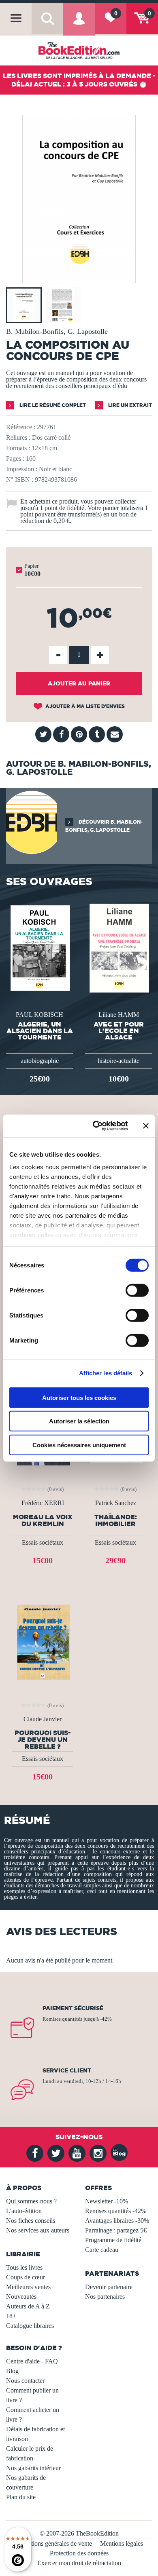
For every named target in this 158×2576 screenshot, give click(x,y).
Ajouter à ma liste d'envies (84, 706)
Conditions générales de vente (54, 2543)
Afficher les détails (106, 1373)
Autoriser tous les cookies (79, 1397)
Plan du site (21, 2497)
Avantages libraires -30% (117, 2221)
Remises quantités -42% (116, 2211)
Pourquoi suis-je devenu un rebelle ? (43, 1739)
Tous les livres (24, 2267)
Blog (12, 2371)
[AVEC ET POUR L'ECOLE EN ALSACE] (118, 948)
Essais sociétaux (43, 1542)
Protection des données (79, 2553)
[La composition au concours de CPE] (79, 277)
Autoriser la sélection (79, 1421)
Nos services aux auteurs (38, 2230)
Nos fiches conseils (31, 2221)
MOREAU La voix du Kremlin (43, 1520)
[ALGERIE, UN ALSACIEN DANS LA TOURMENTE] (39, 948)
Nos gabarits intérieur (33, 2468)
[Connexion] (79, 24)
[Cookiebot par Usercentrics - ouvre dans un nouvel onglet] (96, 1126)
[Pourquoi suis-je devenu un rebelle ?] (43, 1641)
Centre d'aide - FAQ (32, 2361)
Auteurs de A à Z (28, 2306)
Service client (67, 2070)
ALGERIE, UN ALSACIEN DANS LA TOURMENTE (40, 1031)
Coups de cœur (26, 2277)
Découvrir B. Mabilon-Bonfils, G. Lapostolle (104, 826)
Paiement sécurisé (73, 2008)
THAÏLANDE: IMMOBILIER (116, 1520)
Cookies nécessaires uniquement (79, 1445)
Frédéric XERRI (43, 1503)
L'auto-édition (24, 2211)
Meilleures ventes (28, 2287)
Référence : (21, 427)
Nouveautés (21, 2297)
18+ (11, 2316)
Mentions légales (122, 2543)
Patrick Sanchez (116, 1503)
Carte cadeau (102, 2250)
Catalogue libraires (30, 2326)
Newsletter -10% (107, 2201)
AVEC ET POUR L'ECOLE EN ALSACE (119, 1031)
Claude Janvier (43, 1719)
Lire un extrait (129, 405)
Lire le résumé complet (52, 405)
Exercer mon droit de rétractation (79, 2563)
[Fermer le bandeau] (146, 1126)
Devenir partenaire (109, 2287)
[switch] (137, 1290)
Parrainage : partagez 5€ (116, 2230)
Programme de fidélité (113, 2240)
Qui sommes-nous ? (31, 2201)
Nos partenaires (105, 2297)
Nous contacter (25, 2381)
